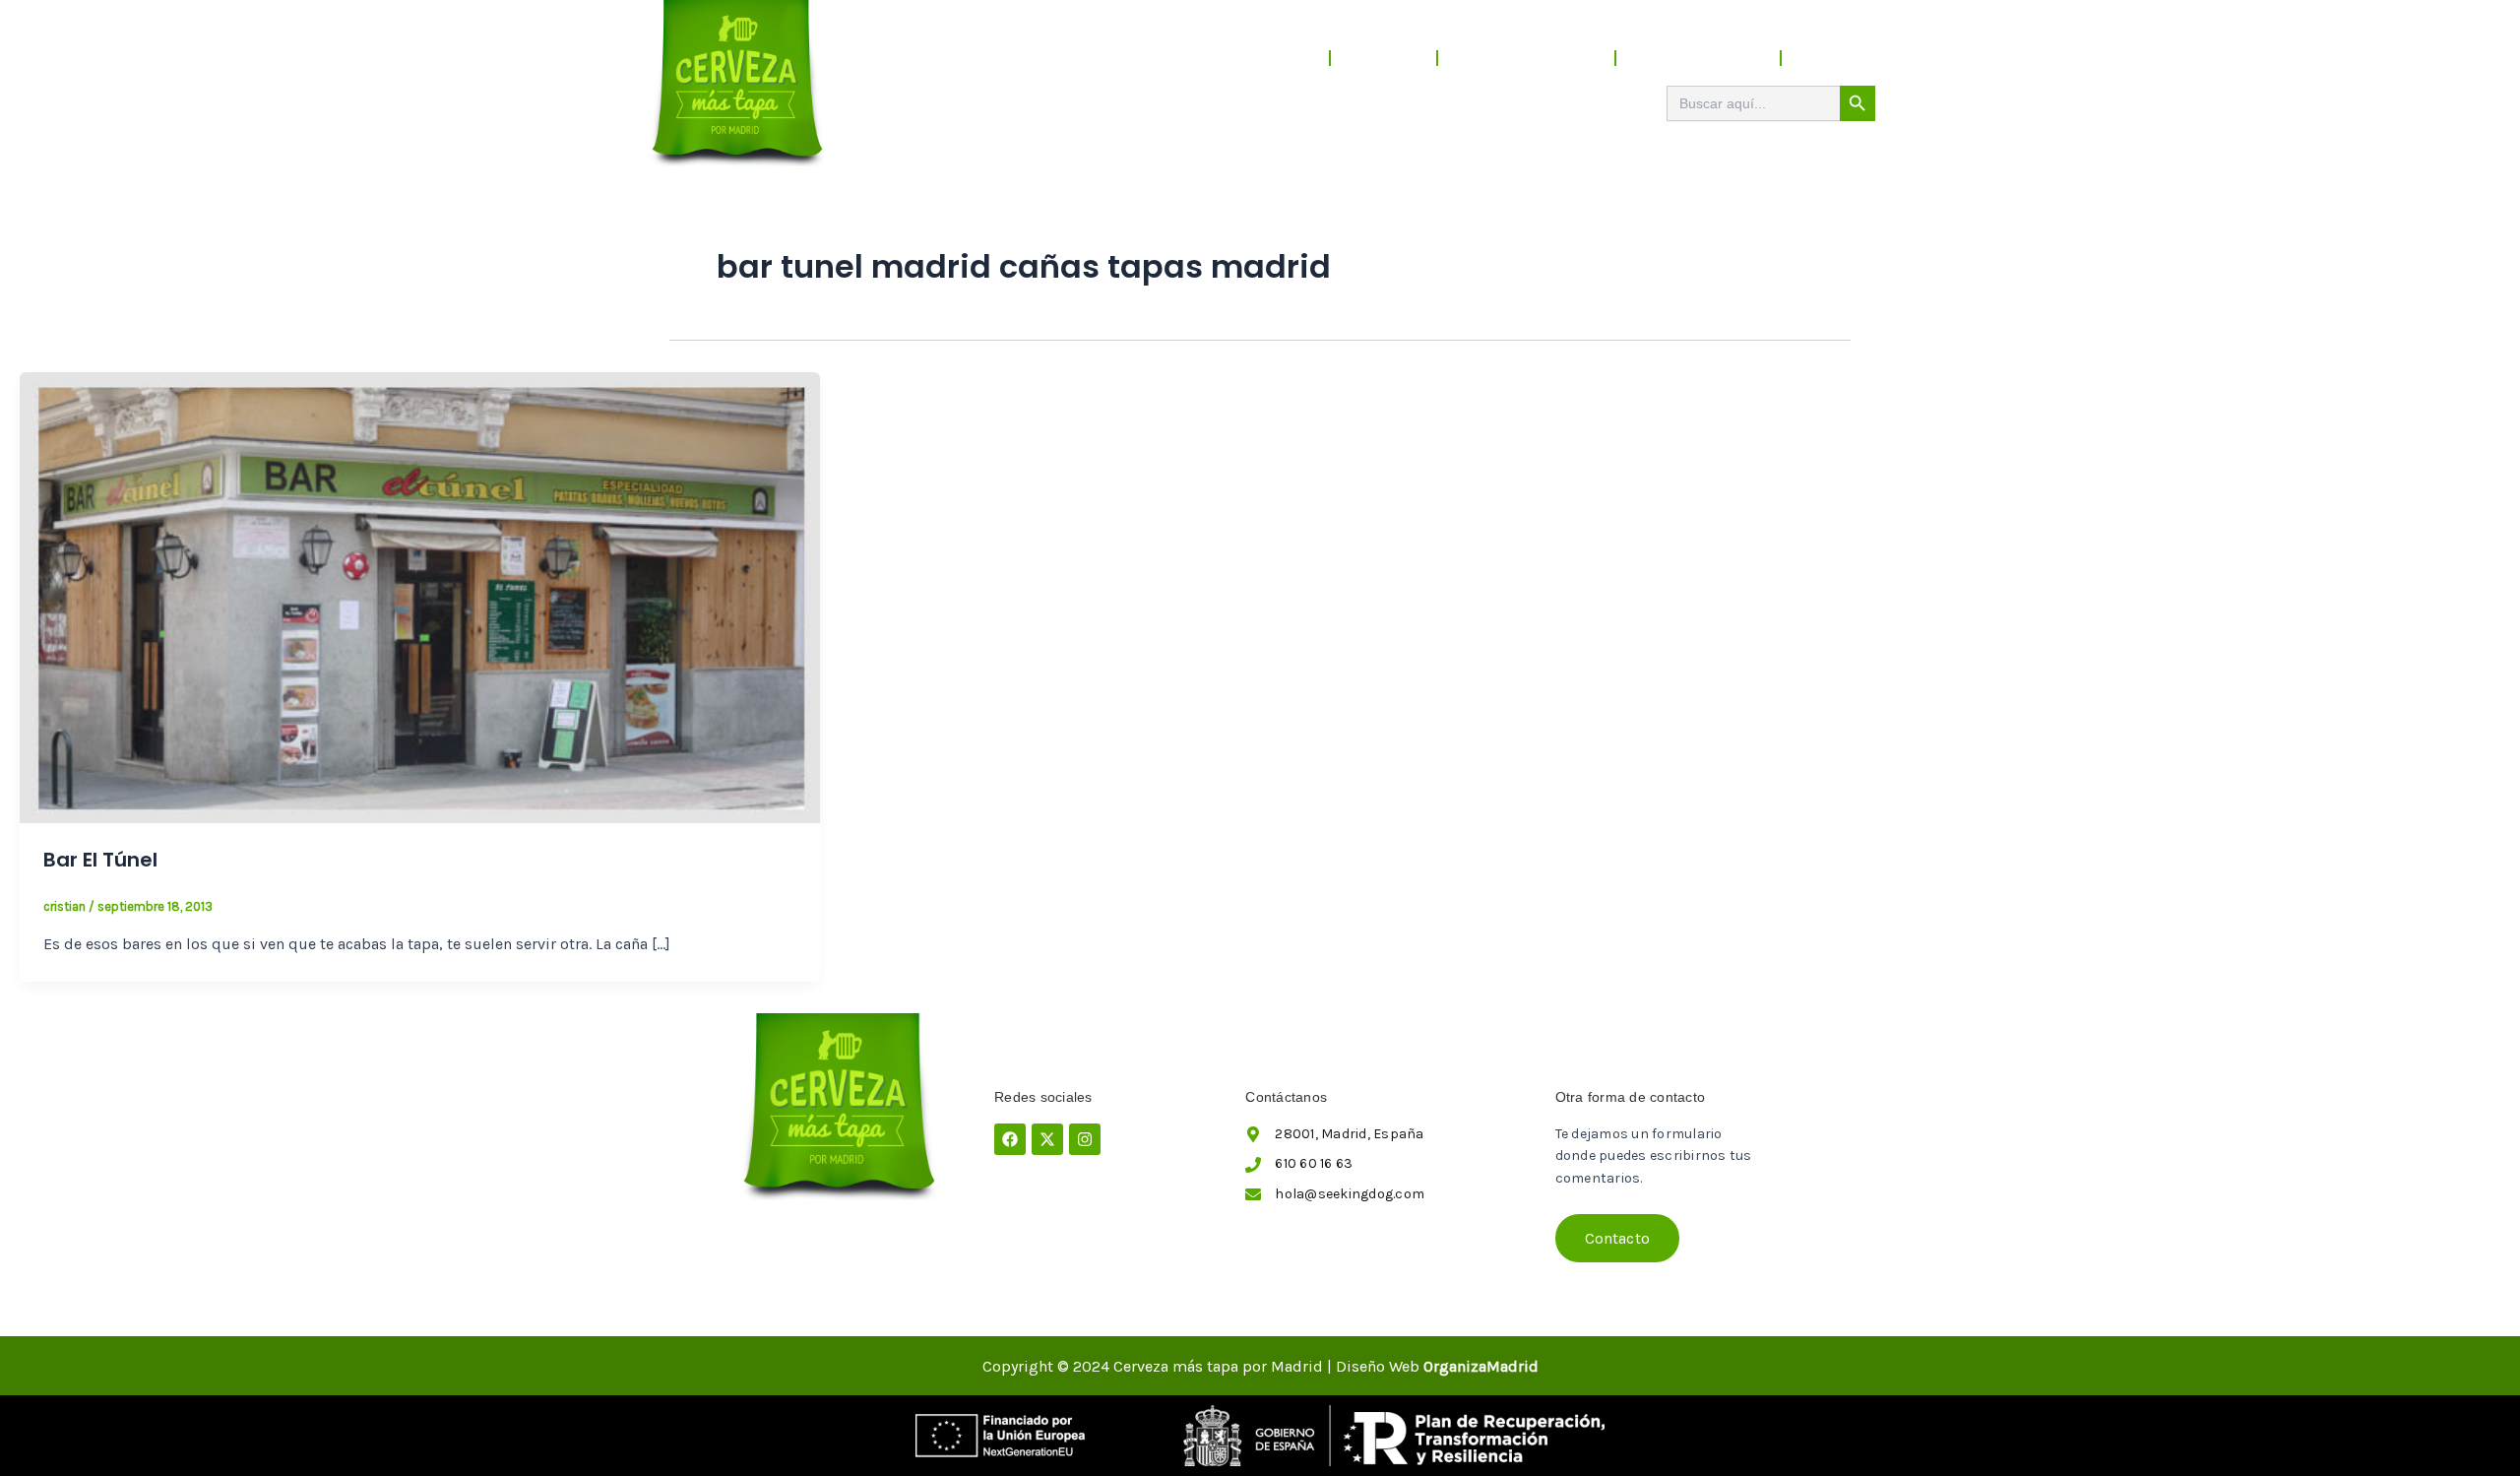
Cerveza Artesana (1526, 58)
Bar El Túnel (100, 860)
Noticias (1384, 58)
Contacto (1838, 58)
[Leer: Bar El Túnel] (420, 596)
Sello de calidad (1698, 58)
